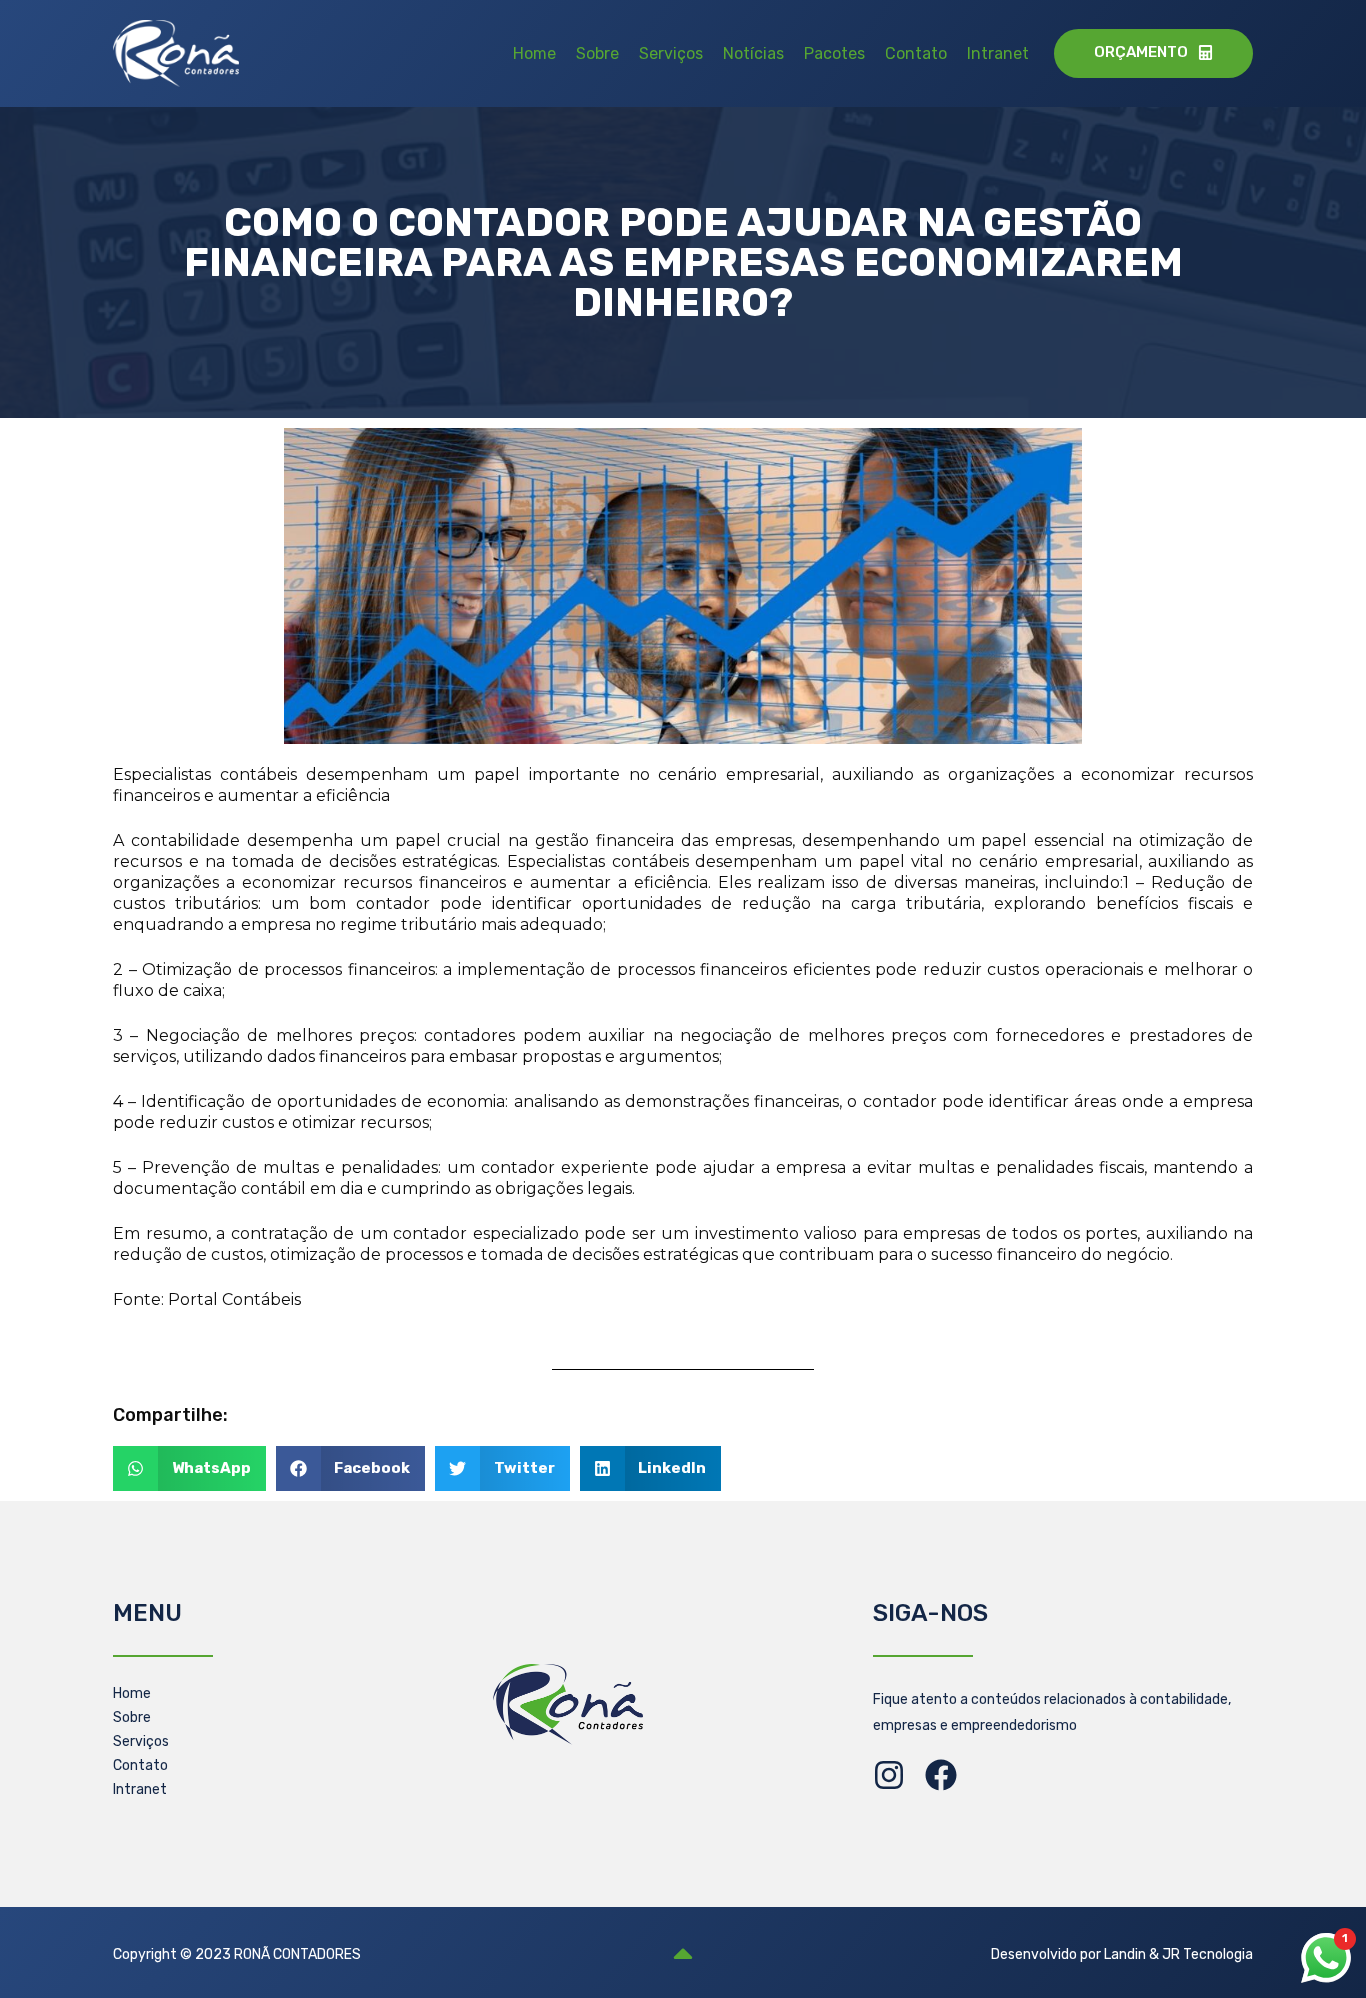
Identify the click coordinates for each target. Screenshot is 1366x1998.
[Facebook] (941, 1775)
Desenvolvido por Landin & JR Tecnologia (1122, 1954)
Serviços (671, 53)
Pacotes (834, 53)
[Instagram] (889, 1775)
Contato (916, 53)
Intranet (998, 53)
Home (534, 53)
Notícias (753, 53)
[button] (189, 1468)
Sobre (597, 53)
